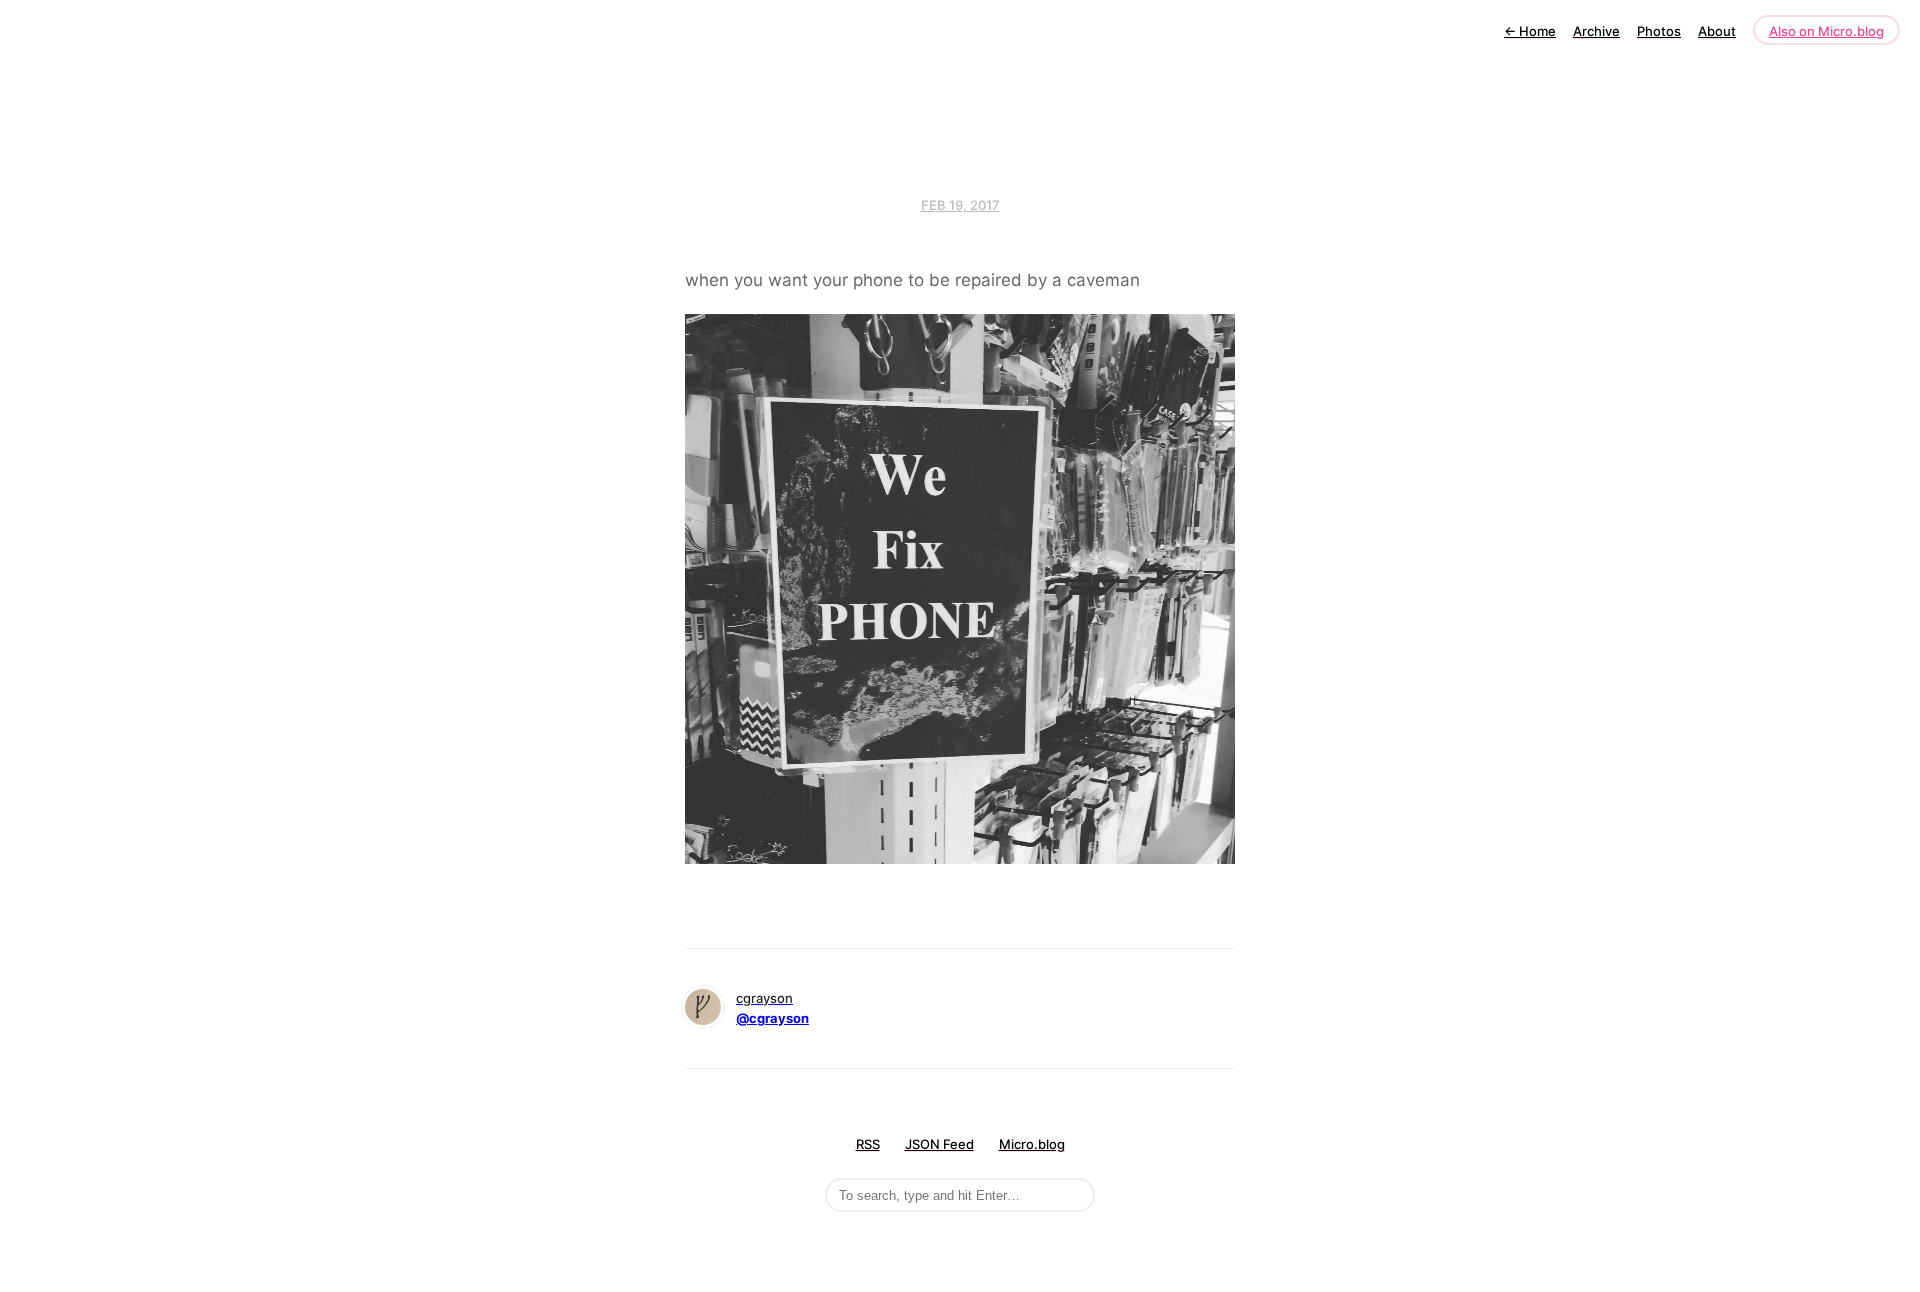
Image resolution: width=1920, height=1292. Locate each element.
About (1717, 31)
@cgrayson (772, 1018)
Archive (1596, 31)
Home (1530, 31)
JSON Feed (939, 1144)
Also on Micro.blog (1826, 31)
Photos (1659, 31)
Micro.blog (1032, 1144)
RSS (868, 1144)
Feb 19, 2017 (960, 205)
